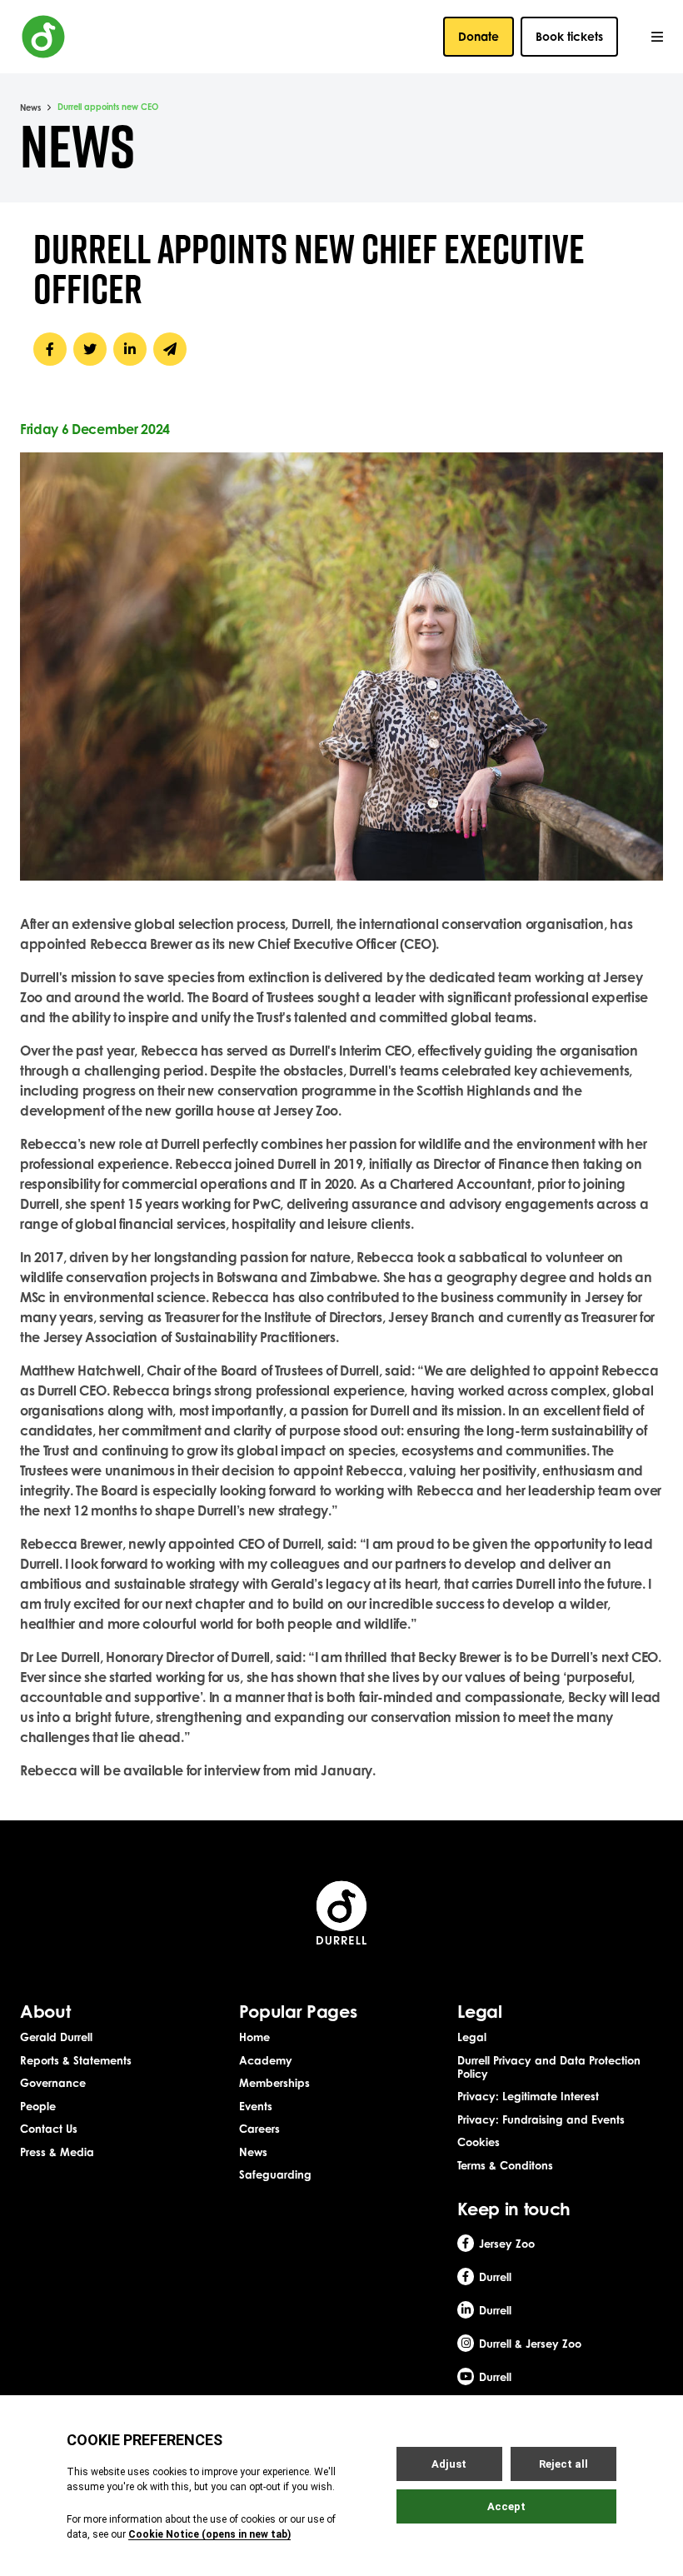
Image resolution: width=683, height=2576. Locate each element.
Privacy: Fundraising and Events (541, 2119)
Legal (472, 2037)
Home (254, 2037)
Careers (259, 2129)
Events (256, 2106)
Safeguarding (275, 2174)
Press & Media (57, 2152)
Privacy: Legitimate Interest (528, 2096)
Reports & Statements (76, 2060)
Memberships (274, 2083)
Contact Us (49, 2129)
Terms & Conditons (505, 2165)
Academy (266, 2060)
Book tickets (569, 36)
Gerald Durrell (56, 2037)
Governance (53, 2083)
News (30, 107)
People (38, 2106)
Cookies (479, 2142)
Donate (479, 36)
